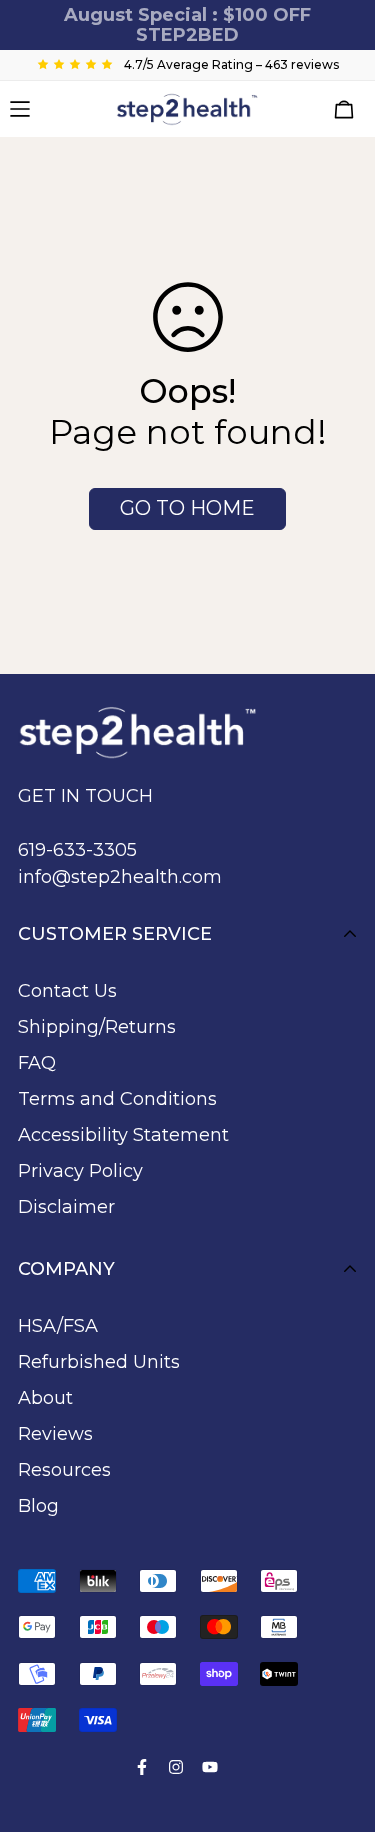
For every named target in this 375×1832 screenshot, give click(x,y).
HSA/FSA (58, 1326)
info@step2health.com (120, 877)
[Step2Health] (187, 109)
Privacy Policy (80, 1171)
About (45, 1398)
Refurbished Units (99, 1362)
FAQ (37, 1063)
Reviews (55, 1434)
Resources (64, 1470)
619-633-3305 (77, 850)
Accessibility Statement (123, 1135)
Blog (38, 1506)
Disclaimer (66, 1207)
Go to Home (187, 508)
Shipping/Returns (97, 1027)
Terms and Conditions (117, 1099)
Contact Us (67, 991)
